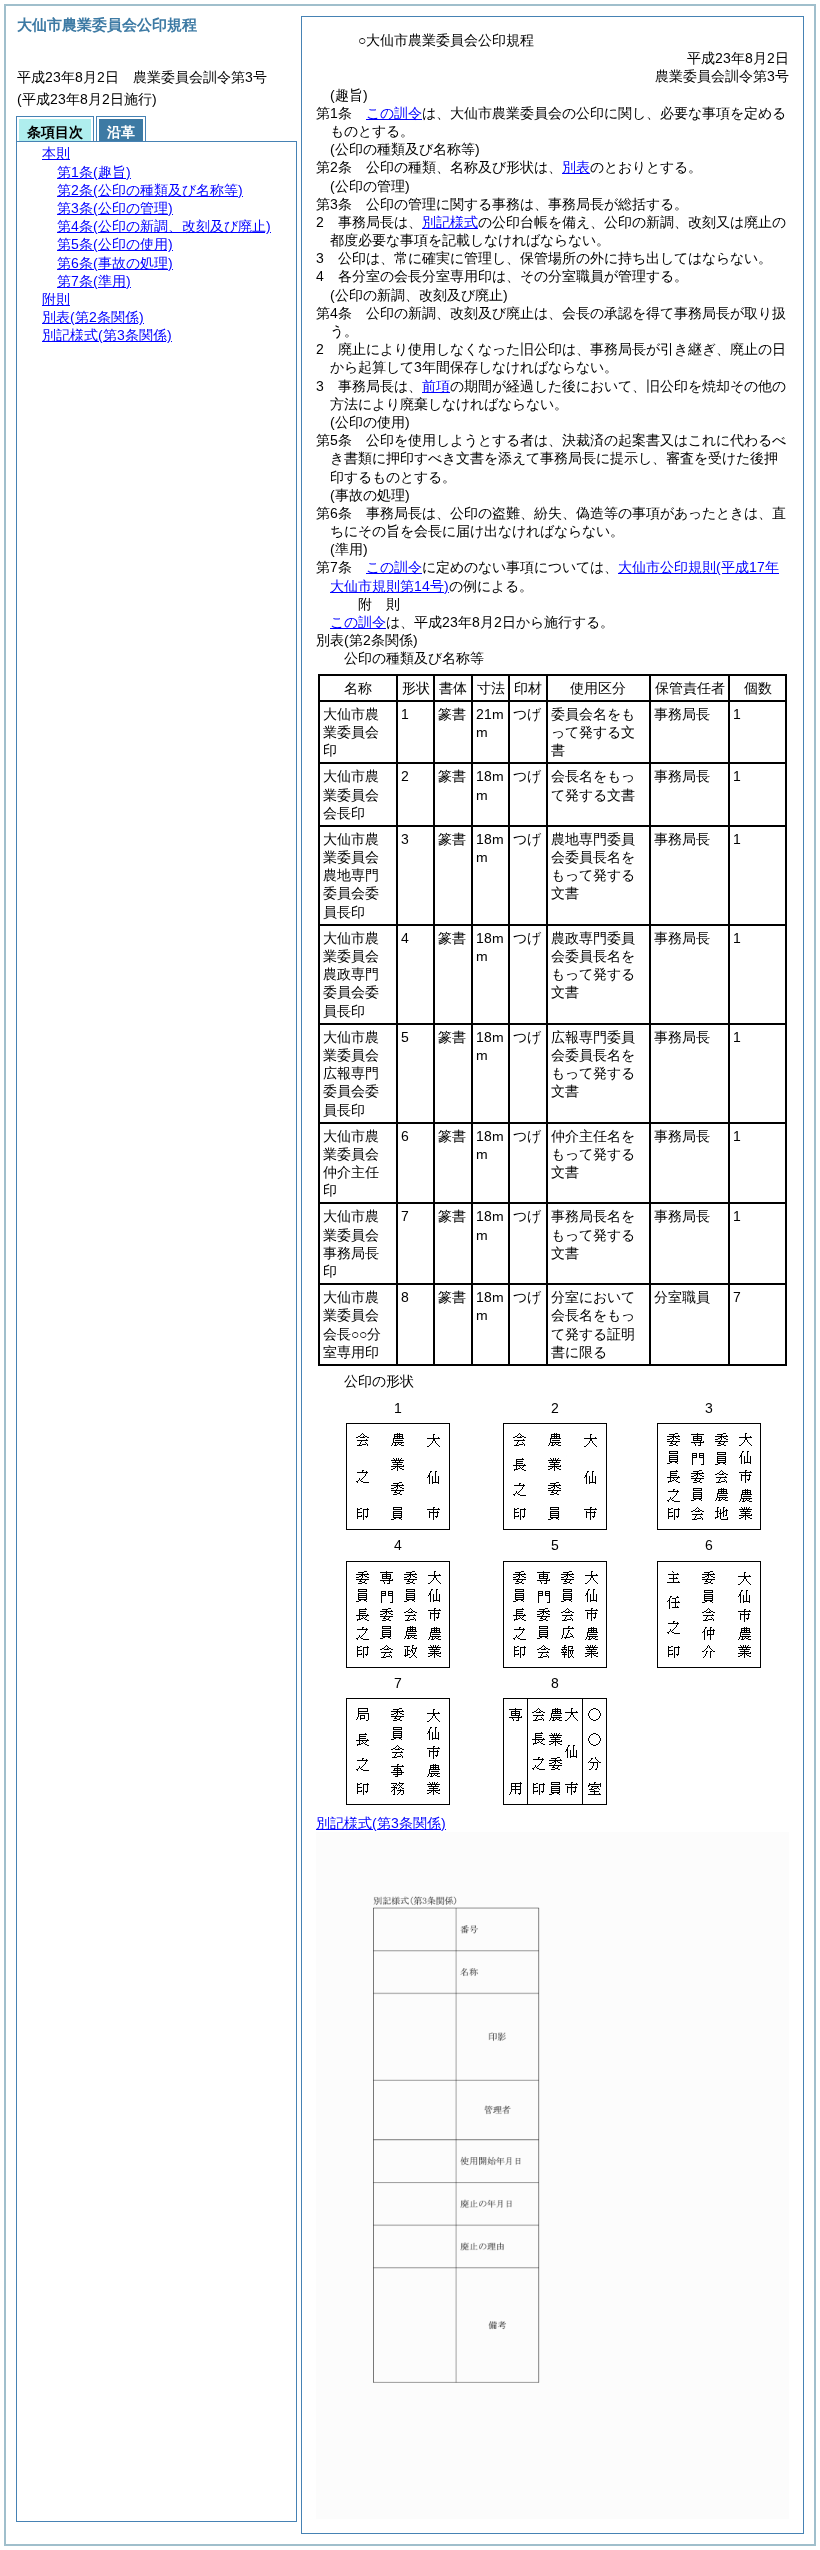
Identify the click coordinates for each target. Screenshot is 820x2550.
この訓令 (394, 113)
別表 (576, 167)
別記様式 (450, 222)
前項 (436, 386)
